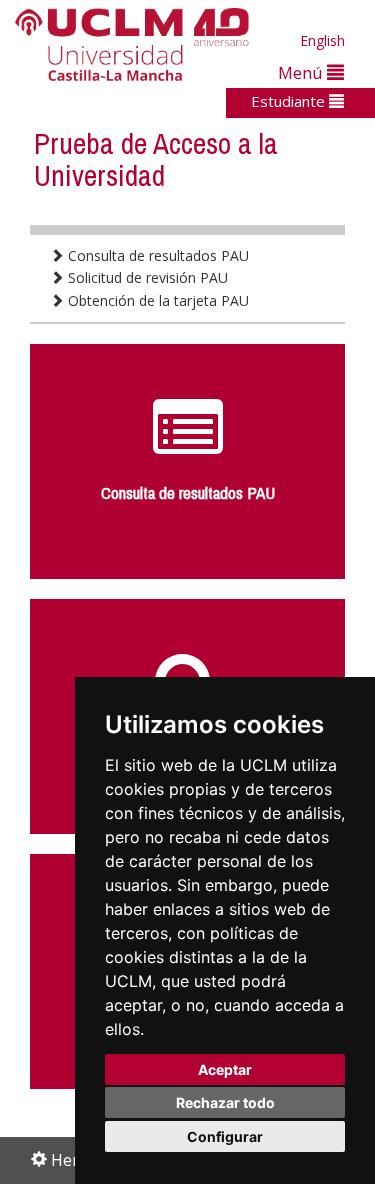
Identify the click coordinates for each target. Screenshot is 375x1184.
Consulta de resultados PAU (156, 255)
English (322, 40)
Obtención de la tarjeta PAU (156, 300)
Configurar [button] (225, 1136)
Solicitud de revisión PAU (146, 277)
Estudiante (290, 101)
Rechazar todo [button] (225, 1102)
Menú (302, 72)
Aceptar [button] (225, 1069)
